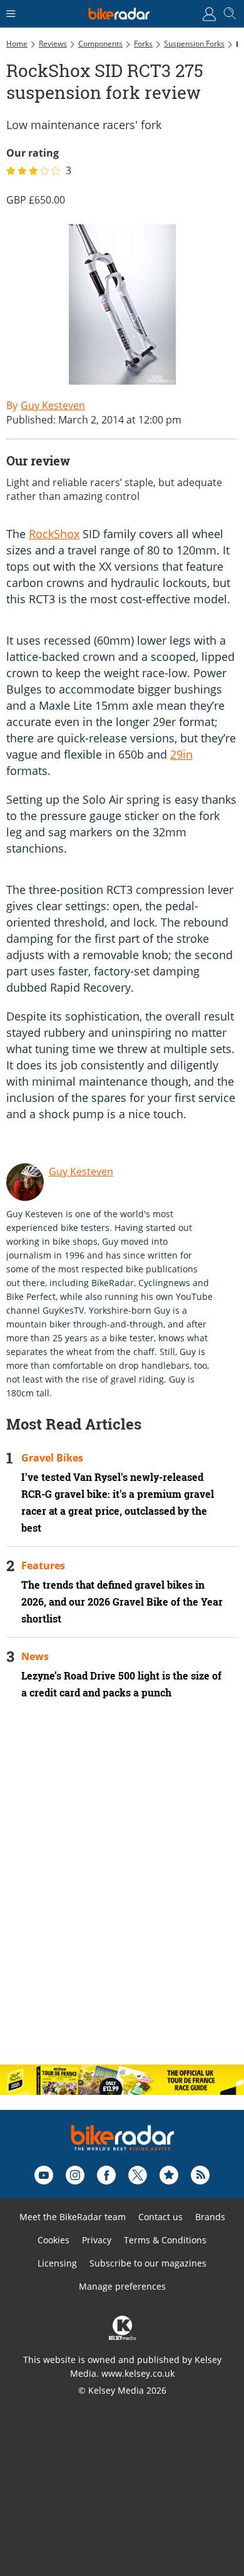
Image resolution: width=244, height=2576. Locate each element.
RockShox (54, 534)
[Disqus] (122, 1893)
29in (181, 754)
